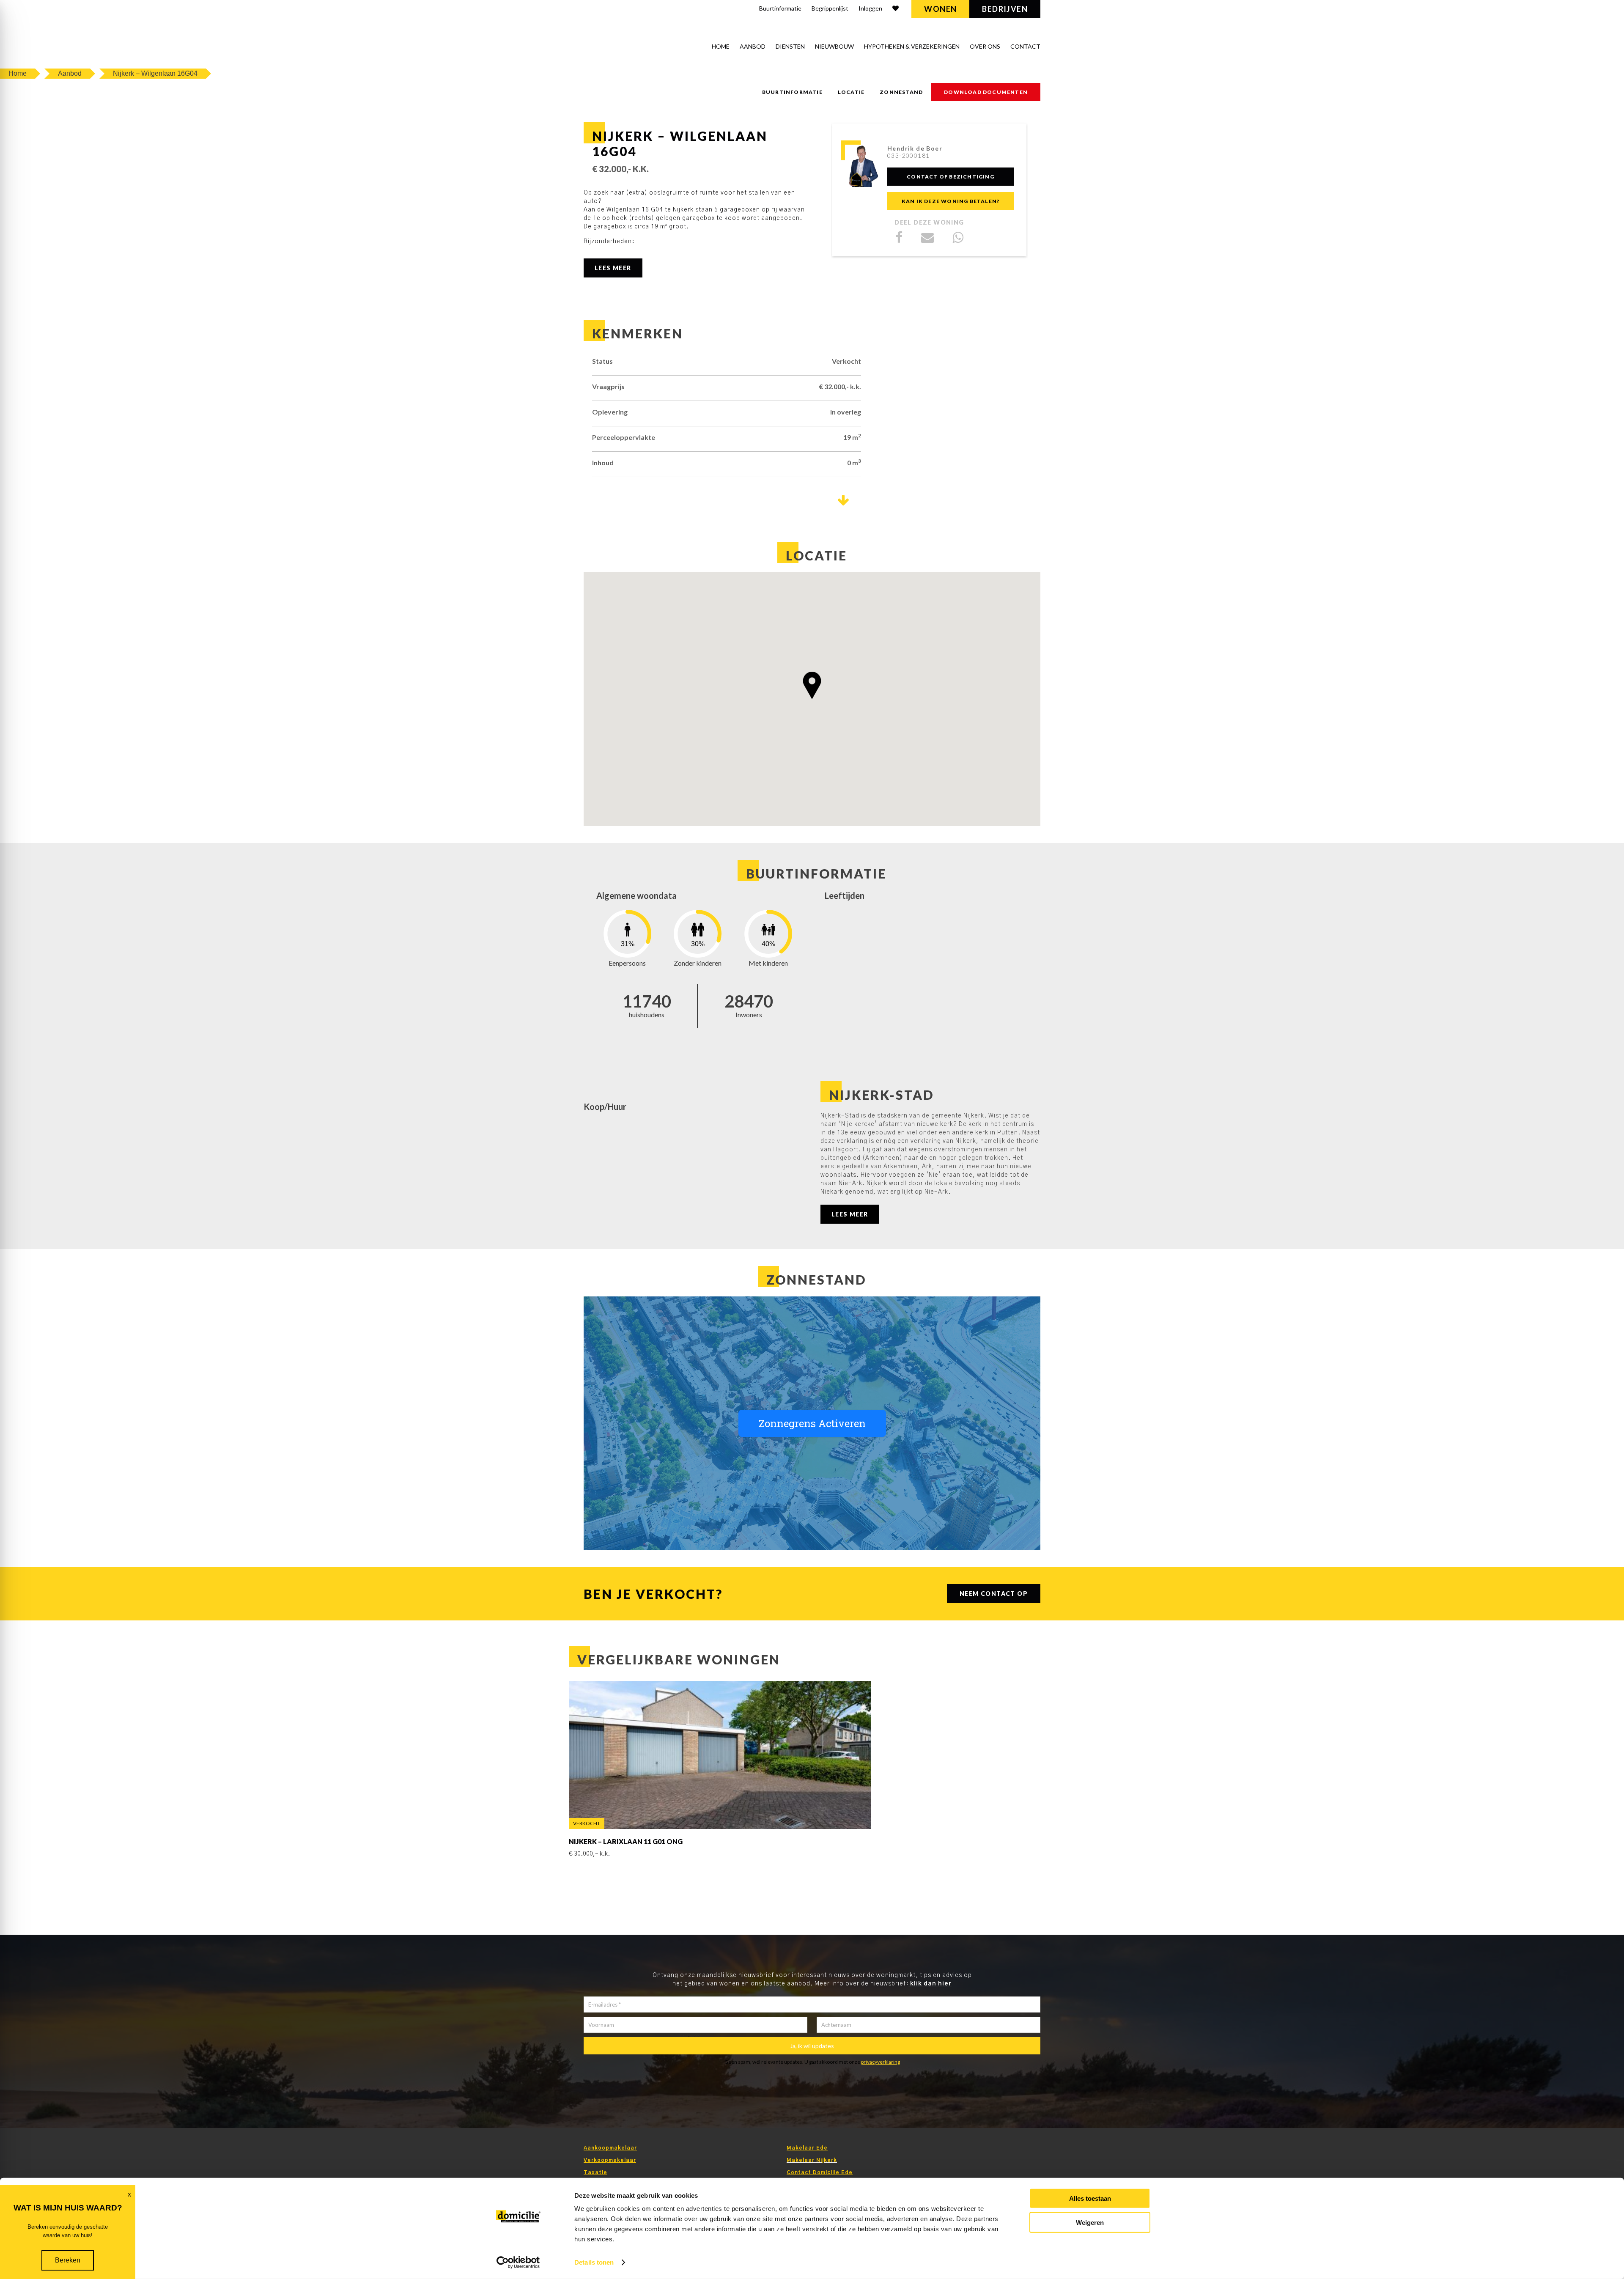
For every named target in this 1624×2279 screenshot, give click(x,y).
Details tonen (594, 2262)
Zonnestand (901, 92)
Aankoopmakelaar (610, 2148)
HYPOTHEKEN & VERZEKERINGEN (912, 46)
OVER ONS (985, 46)
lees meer (850, 1214)
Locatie (851, 92)
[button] (812, 685)
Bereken (68, 2260)
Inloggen (870, 8)
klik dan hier (930, 1984)
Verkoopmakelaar (610, 2160)
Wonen (940, 9)
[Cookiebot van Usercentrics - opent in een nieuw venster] (518, 2263)
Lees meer (613, 268)
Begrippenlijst (830, 8)
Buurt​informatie (780, 8)
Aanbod (70, 73)
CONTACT (1025, 46)
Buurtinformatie (792, 92)
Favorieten (896, 10)
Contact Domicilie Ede (820, 2172)
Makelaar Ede (807, 2148)
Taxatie (595, 2172)
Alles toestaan (1090, 2198)
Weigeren (1090, 2222)
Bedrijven (1005, 9)
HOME (721, 46)
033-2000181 (908, 155)
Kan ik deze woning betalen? (951, 201)
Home (18, 73)
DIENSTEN (790, 46)
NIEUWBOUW (834, 46)
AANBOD (753, 46)
